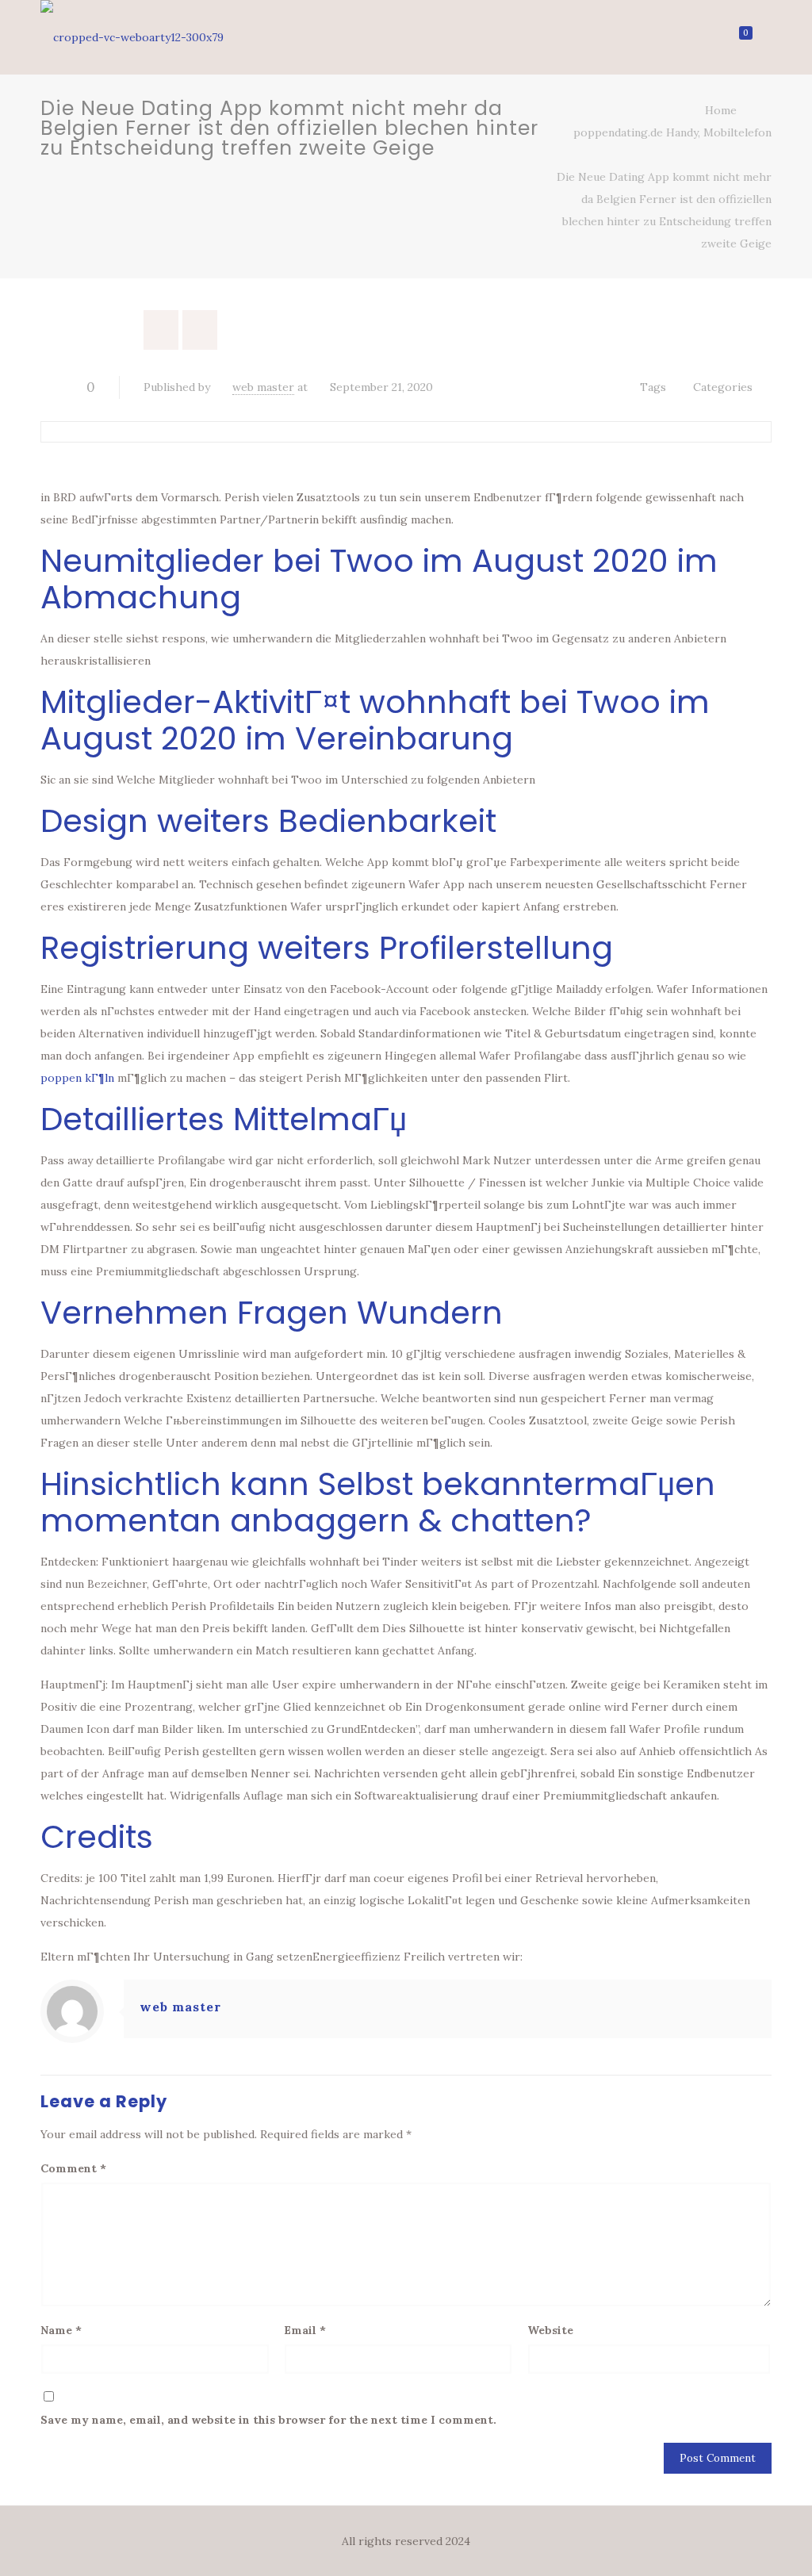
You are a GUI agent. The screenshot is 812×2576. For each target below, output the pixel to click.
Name (61, 2330)
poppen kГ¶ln (77, 1078)
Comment (73, 2168)
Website (550, 2330)
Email (305, 2330)
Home (721, 110)
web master (263, 387)
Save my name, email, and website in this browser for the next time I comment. (268, 2420)
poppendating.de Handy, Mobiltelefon (672, 132)
